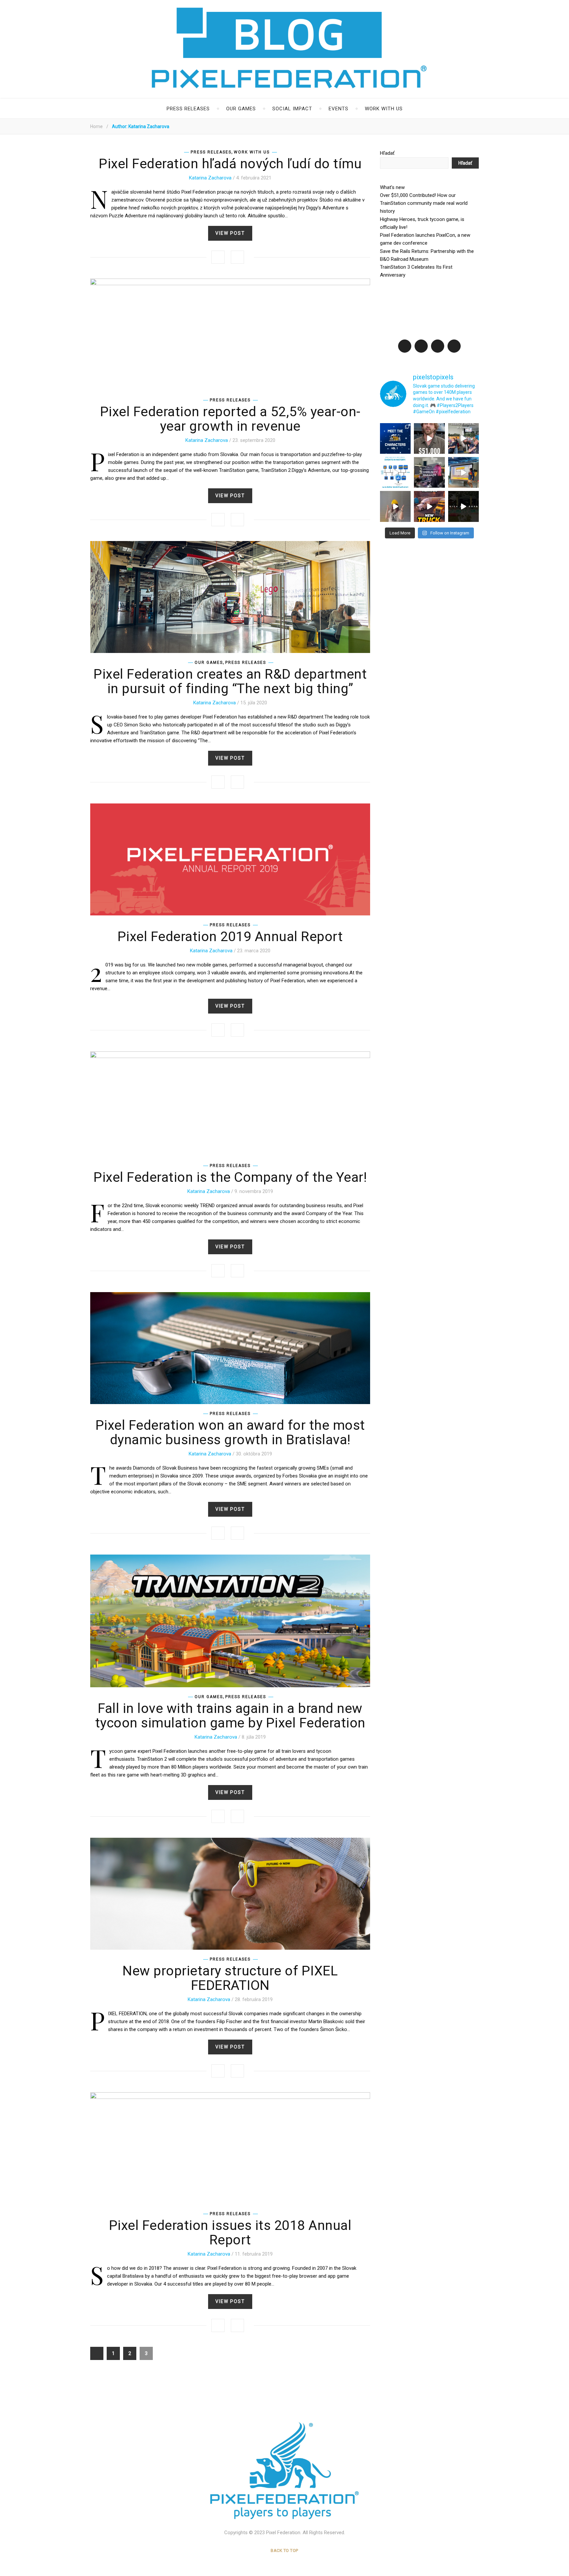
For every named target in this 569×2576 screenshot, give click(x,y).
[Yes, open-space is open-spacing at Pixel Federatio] (463, 438)
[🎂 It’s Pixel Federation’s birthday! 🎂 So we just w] (395, 472)
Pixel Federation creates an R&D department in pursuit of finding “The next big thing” (230, 681)
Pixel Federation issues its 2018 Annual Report (230, 2233)
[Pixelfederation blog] (284, 2471)
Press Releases (188, 109)
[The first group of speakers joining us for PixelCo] (395, 438)
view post (230, 233)
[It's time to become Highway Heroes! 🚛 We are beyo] (429, 506)
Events (339, 109)
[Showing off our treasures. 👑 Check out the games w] (395, 506)
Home (96, 126)
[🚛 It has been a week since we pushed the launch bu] (463, 472)
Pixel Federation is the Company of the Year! (230, 1177)
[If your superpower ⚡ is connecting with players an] (429, 472)
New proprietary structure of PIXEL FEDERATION (230, 1978)
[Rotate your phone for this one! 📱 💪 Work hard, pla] (463, 506)
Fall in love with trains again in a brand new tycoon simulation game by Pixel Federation (230, 1716)
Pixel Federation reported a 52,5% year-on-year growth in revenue (230, 419)
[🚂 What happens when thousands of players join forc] (429, 438)
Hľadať (387, 153)
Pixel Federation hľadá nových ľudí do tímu (230, 164)
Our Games (241, 109)
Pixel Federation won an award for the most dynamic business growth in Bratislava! (230, 1432)
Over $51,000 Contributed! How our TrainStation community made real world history (424, 203)
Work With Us (384, 109)
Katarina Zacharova (210, 178)
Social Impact (292, 109)
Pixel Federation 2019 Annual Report (230, 936)
